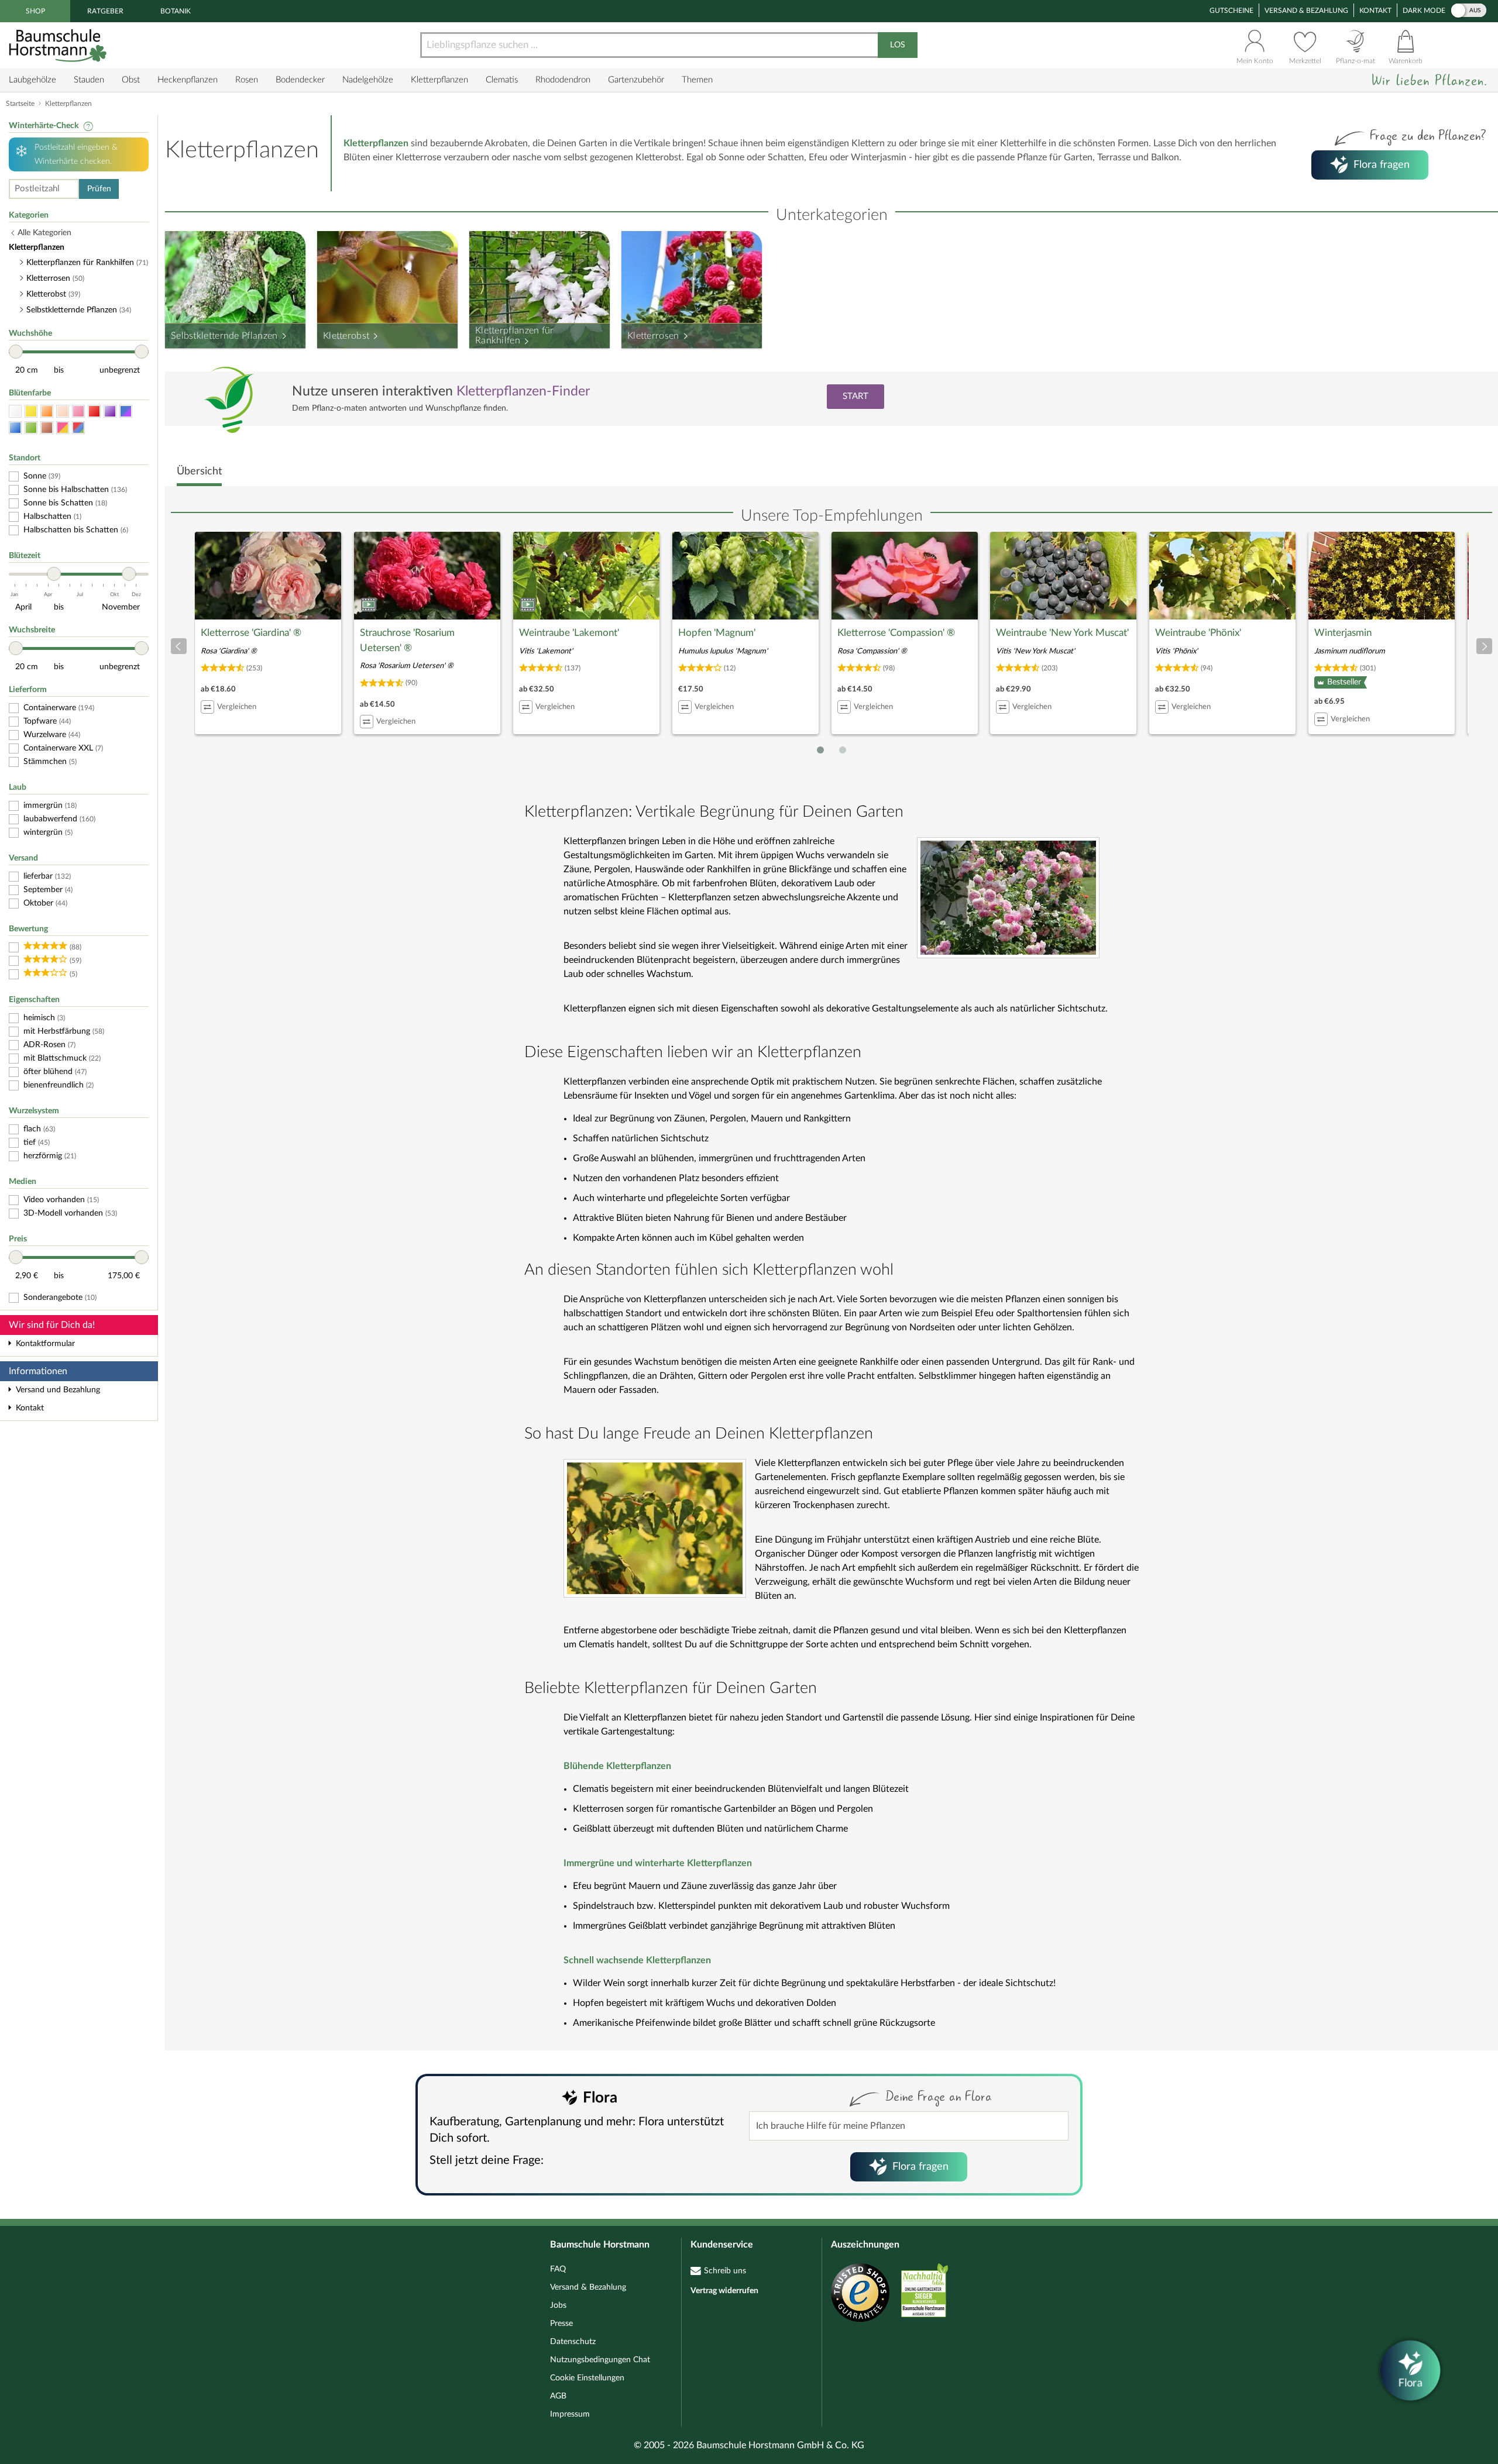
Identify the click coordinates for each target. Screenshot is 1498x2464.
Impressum (570, 2414)
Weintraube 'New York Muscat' (1062, 633)
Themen (697, 80)
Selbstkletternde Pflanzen (224, 336)
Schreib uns (725, 2271)
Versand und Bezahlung (58, 1390)
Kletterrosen (653, 336)
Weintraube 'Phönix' (1198, 633)
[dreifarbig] (78, 428)
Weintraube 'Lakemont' (569, 633)
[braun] (47, 428)
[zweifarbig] (63, 428)
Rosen (247, 80)
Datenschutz (573, 2342)
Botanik (176, 11)
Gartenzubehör (636, 80)
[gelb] (31, 412)
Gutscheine (1231, 11)
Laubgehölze (32, 80)
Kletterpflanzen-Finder (523, 391)
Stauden (89, 80)
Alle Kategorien (44, 233)
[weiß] (15, 412)
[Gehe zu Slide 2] (843, 750)
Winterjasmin (1343, 633)
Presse (561, 2324)
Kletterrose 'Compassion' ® (896, 633)
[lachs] (63, 412)
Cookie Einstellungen (587, 2378)
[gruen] (31, 428)
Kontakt (1375, 11)
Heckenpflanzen (188, 80)
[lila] (110, 412)
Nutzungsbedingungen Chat (600, 2360)
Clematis (502, 80)
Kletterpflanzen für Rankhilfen (515, 336)
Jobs (558, 2305)
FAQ (558, 2269)
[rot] (94, 412)
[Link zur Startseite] (59, 45)
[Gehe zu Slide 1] (820, 750)
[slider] (16, 352)
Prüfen (99, 189)
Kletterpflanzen (439, 80)
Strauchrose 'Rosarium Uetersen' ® (407, 640)
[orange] (47, 412)
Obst (131, 80)
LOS (898, 45)
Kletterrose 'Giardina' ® (251, 633)
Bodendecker (300, 80)
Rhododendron (563, 80)
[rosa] (78, 412)
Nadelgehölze (368, 80)
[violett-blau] (126, 412)
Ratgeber (105, 11)
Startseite (20, 104)
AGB (558, 2396)
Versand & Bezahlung (1306, 11)
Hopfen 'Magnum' (717, 633)
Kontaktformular (45, 1344)
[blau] (15, 428)
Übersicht (199, 472)
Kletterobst (346, 336)
